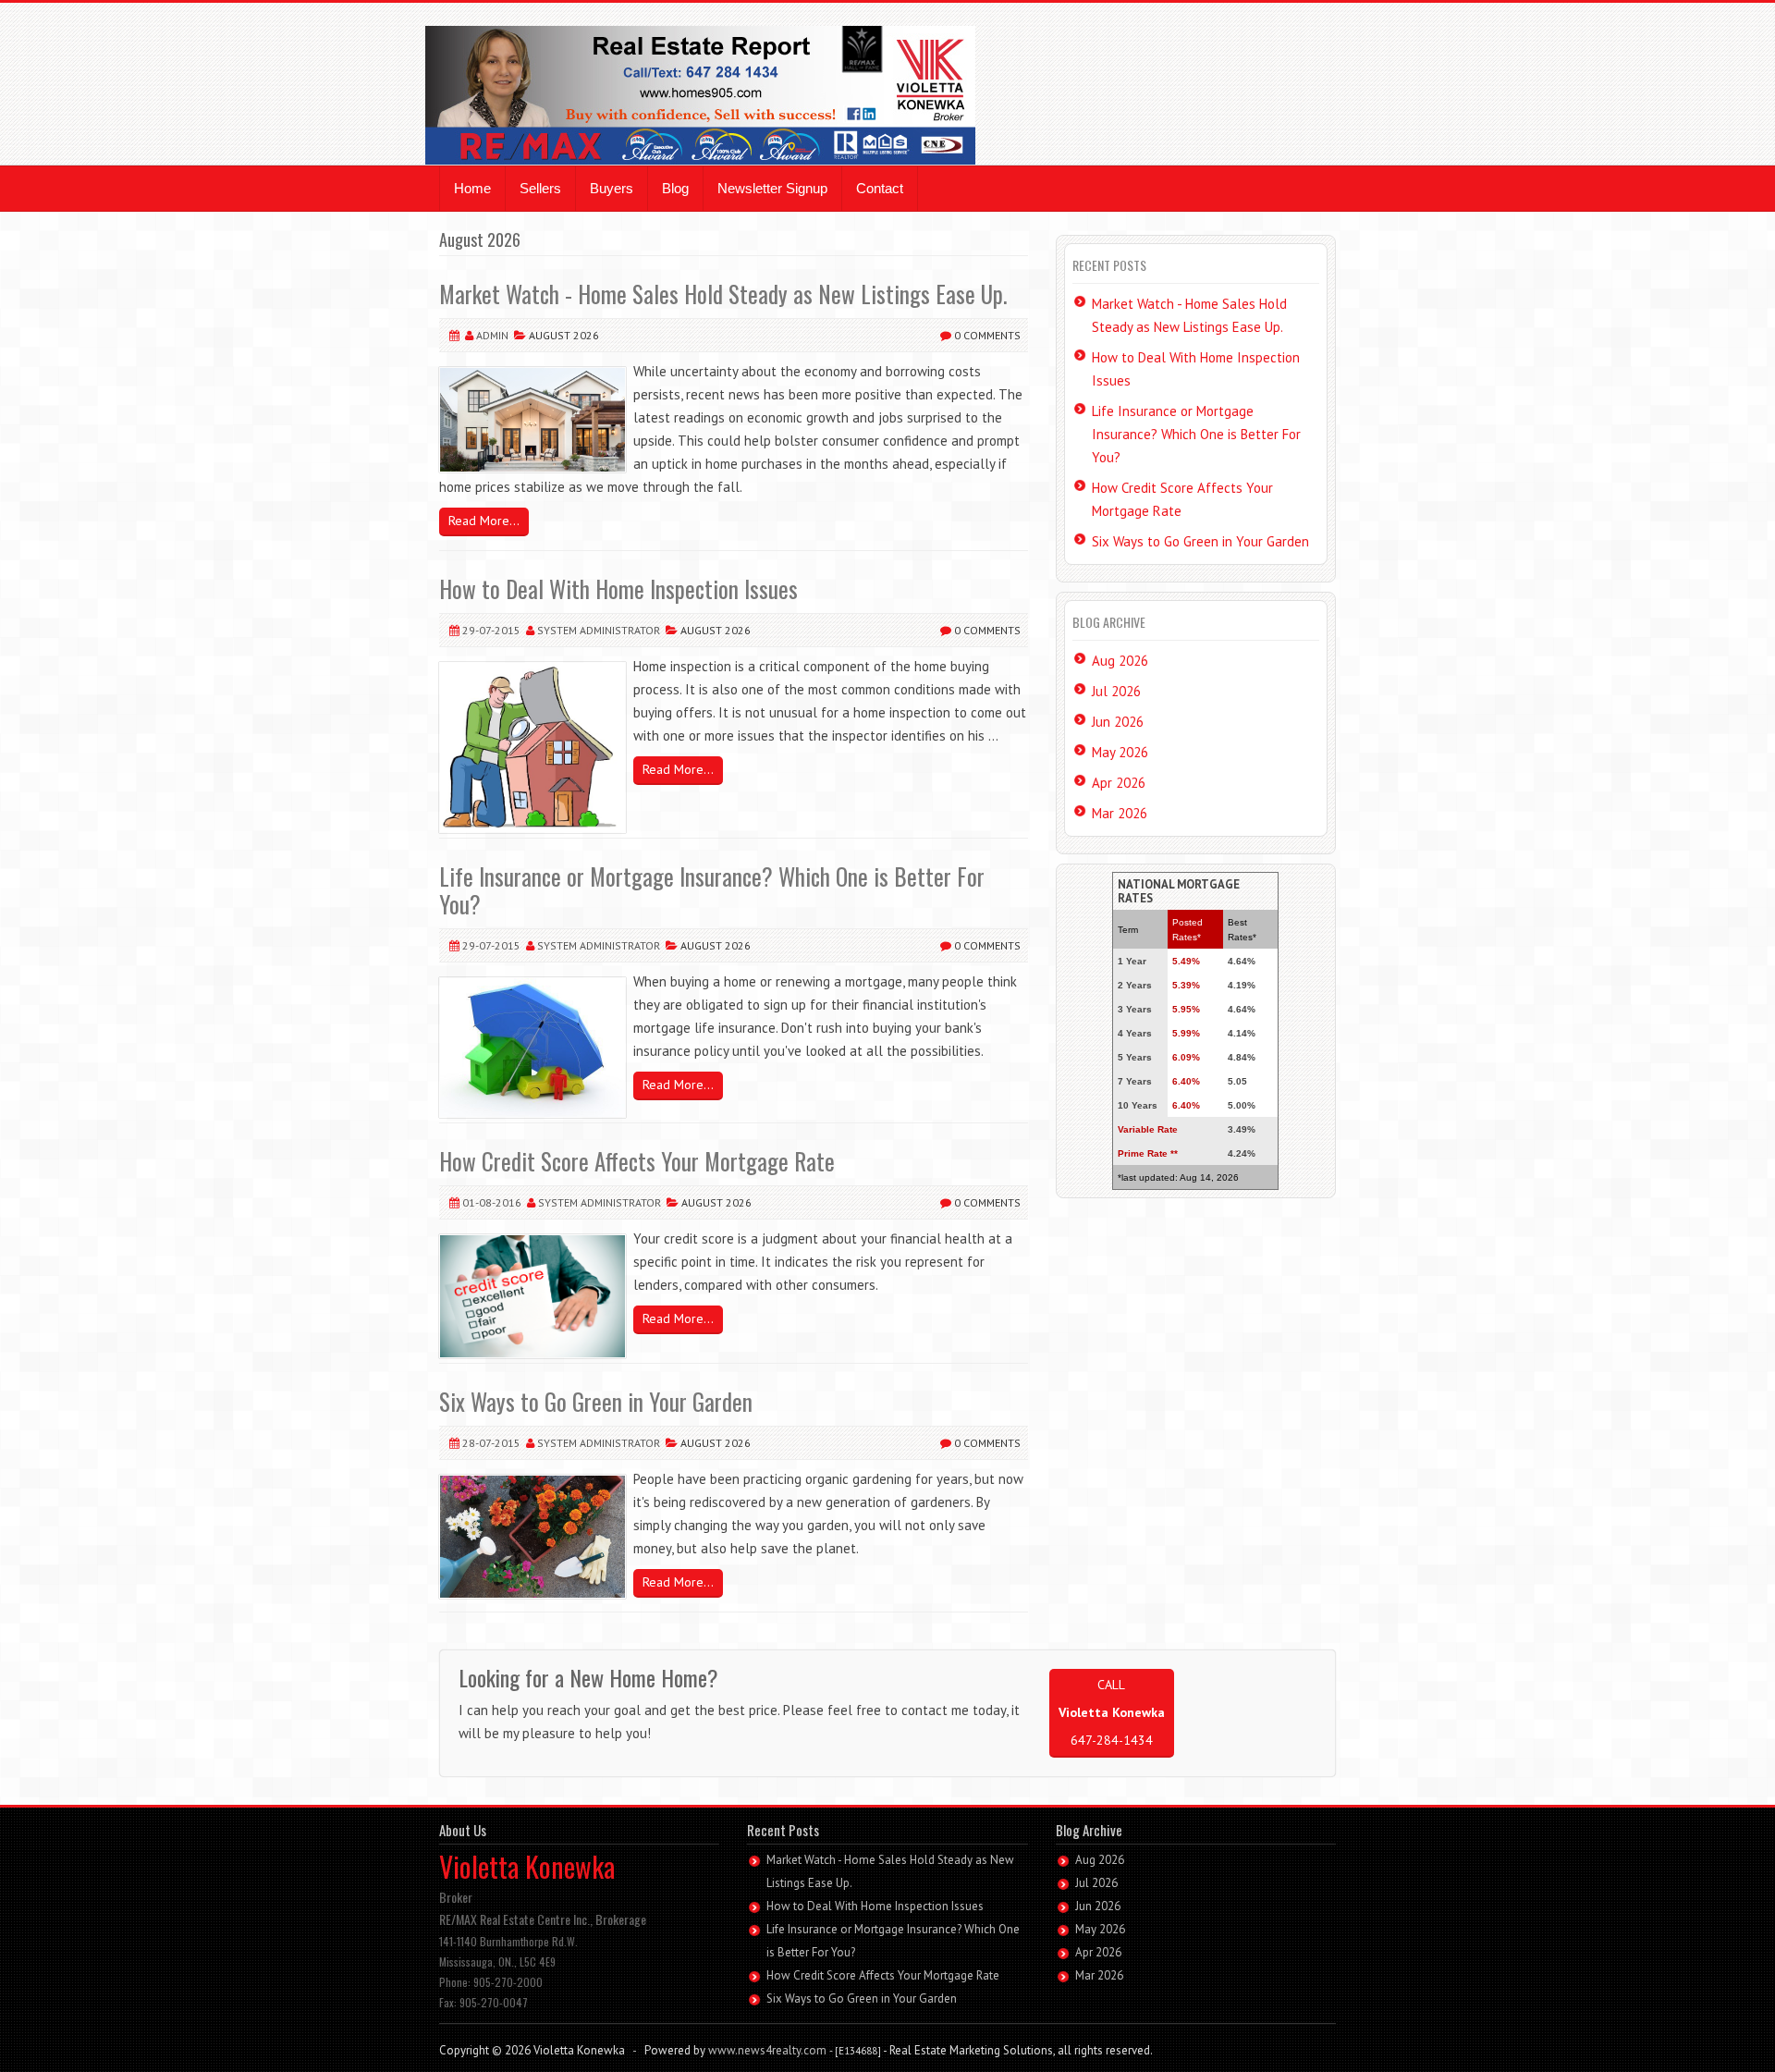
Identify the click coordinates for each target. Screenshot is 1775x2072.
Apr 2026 (1119, 783)
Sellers (540, 188)
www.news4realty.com (767, 2050)
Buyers (612, 188)
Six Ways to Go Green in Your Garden (596, 1401)
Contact (880, 188)
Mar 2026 (1120, 813)
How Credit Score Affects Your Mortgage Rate (637, 1161)
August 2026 (563, 335)
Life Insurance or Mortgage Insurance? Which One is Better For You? (712, 890)
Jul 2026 (1116, 691)
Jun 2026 (1118, 722)
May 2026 (1120, 752)
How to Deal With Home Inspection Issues (618, 588)
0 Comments (986, 335)
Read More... (484, 521)
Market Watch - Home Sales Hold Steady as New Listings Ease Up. (723, 294)
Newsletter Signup (772, 188)
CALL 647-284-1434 (1112, 1712)
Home (472, 188)
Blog (675, 188)
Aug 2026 (1120, 661)
